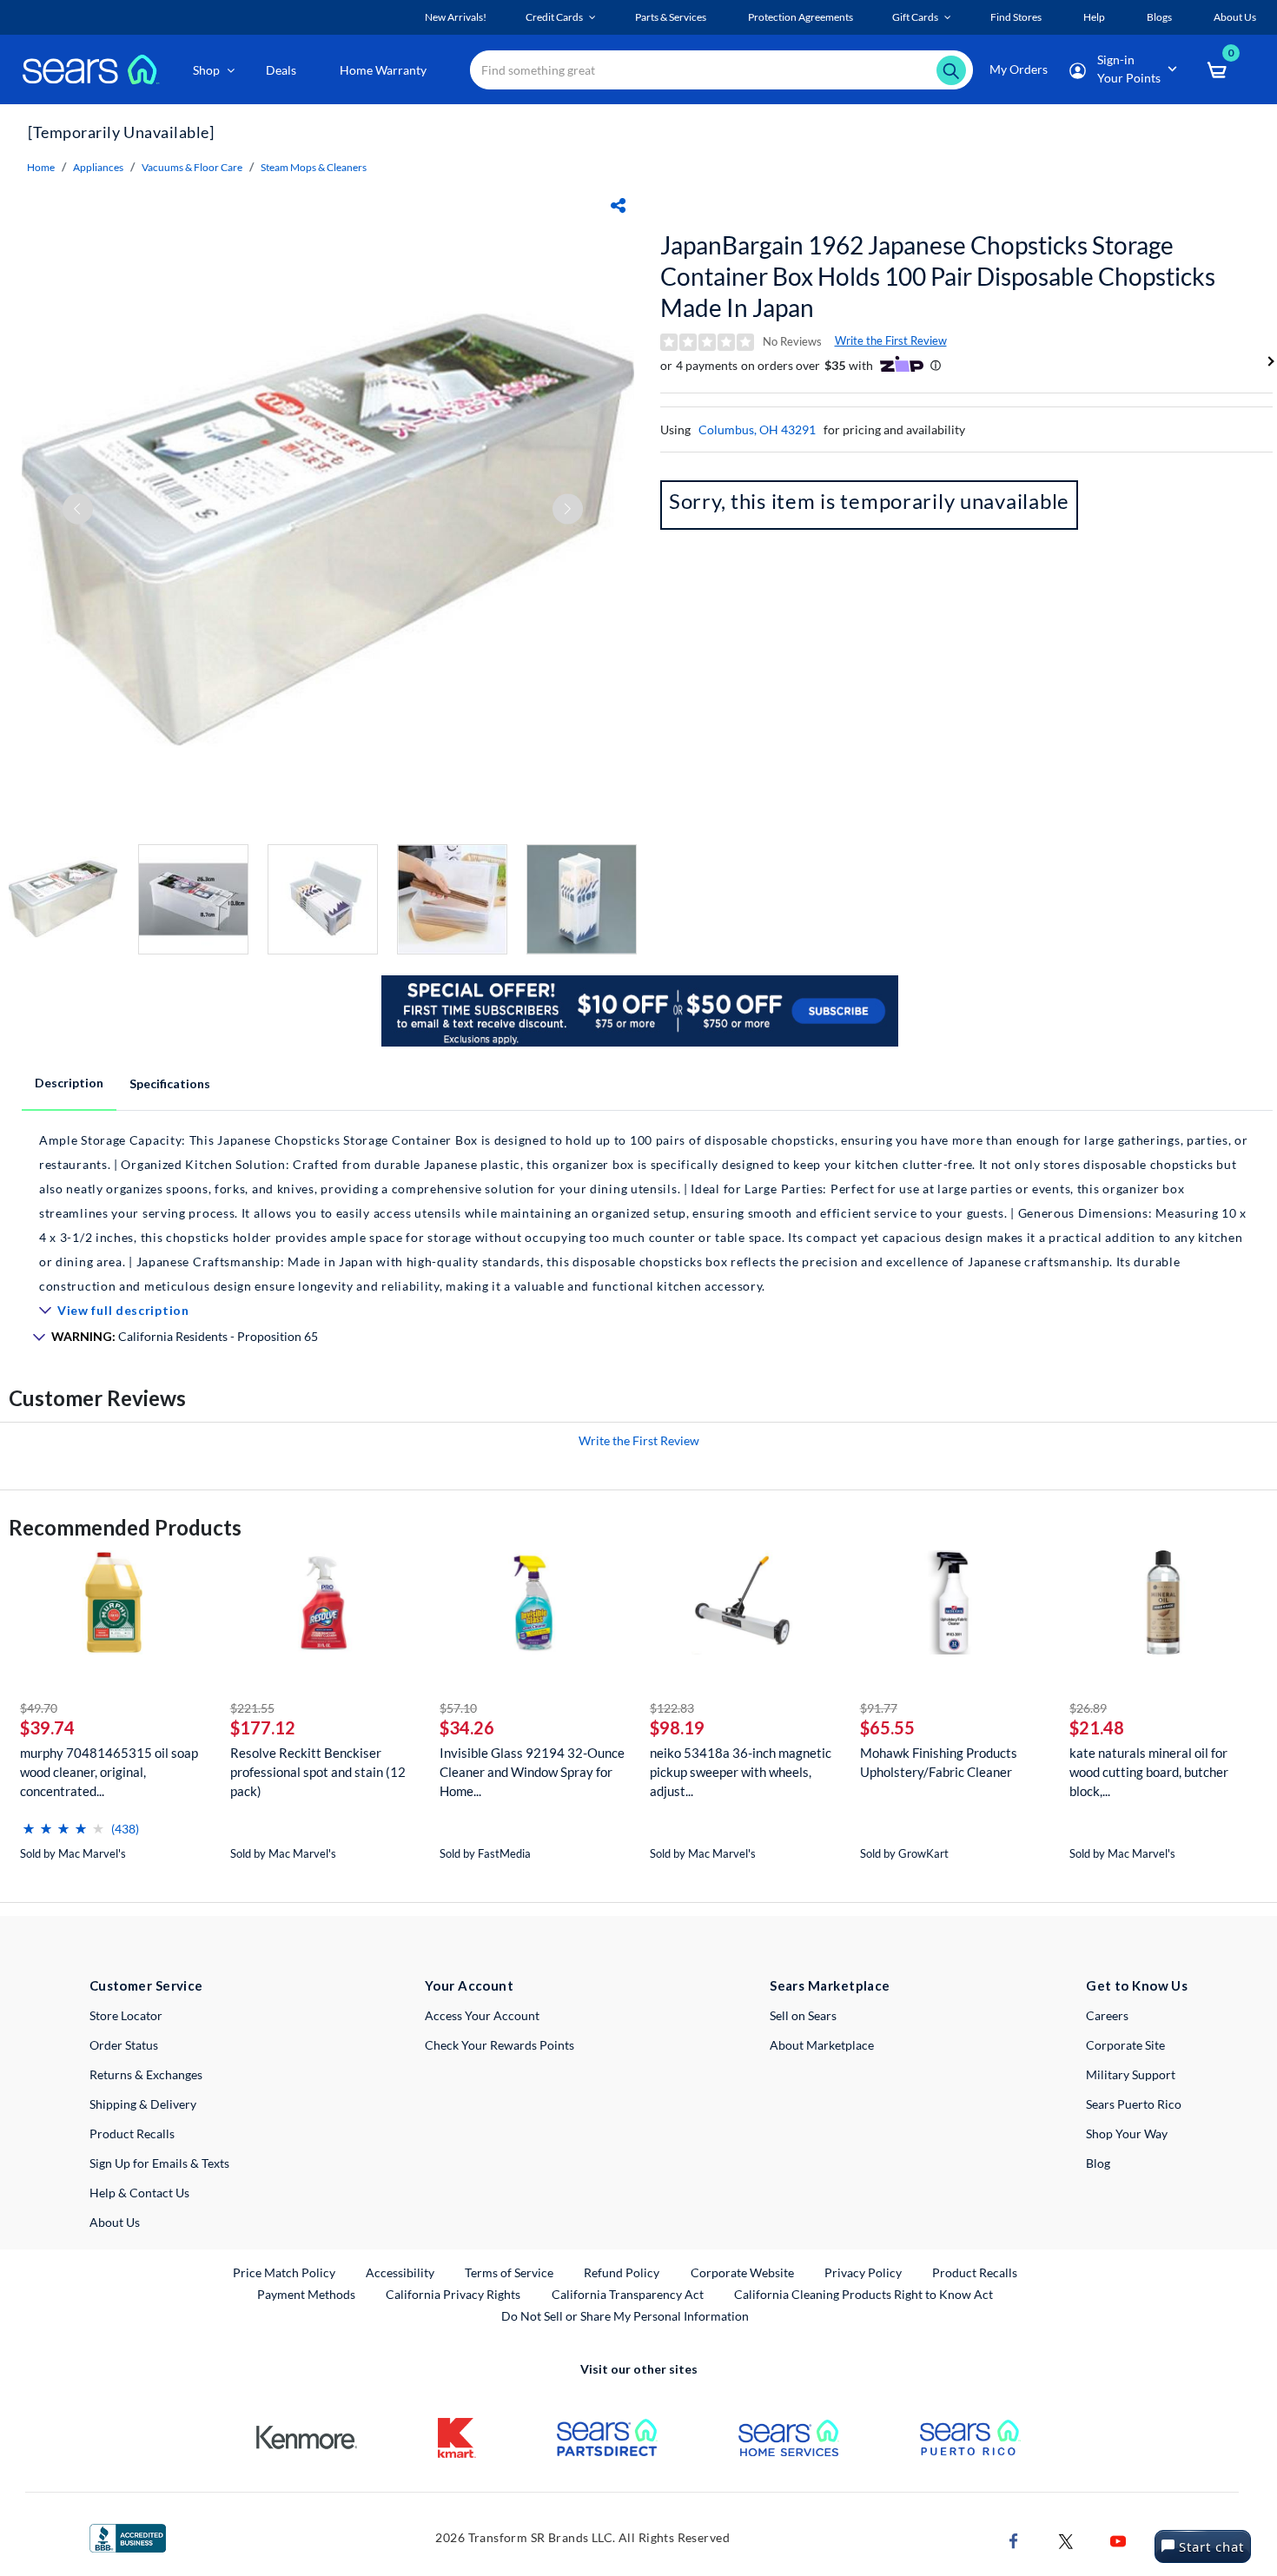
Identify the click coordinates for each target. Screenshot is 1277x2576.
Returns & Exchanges (146, 2074)
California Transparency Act (628, 2294)
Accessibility (400, 2272)
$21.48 (1097, 1727)
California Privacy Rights (453, 2294)
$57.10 (458, 1708)
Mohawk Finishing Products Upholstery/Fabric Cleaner (939, 1762)
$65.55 (887, 1727)
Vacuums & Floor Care (192, 167)
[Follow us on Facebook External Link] (1014, 2539)
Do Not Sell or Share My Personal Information (625, 2316)
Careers (1107, 2015)
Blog (1098, 2163)
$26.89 (1088, 1708)
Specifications (170, 1083)
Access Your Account (482, 2015)
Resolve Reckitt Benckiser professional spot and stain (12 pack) (318, 1772)
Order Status (124, 2045)
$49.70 (39, 1708)
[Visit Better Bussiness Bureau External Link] (128, 2536)
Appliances (98, 167)
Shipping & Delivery (143, 2104)
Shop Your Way (1127, 2133)
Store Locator (126, 2015)
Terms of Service (509, 2272)
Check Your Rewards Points (500, 2045)
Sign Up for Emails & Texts (159, 2163)
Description (69, 1083)
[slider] (63, 1822)
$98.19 (677, 1727)
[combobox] (721, 70)
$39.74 (47, 1727)
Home (41, 167)
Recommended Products (125, 1527)
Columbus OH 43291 (757, 429)
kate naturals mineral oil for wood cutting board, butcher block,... (1149, 1772)
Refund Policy (622, 2272)
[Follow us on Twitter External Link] (1066, 2539)
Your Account (469, 1985)
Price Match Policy (284, 2272)
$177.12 (263, 1727)
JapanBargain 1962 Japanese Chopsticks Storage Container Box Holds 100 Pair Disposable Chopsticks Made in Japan (938, 276)
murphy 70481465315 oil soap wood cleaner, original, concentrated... (109, 1772)
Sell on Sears (803, 2015)
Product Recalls (132, 2133)
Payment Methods (306, 2294)
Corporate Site (1125, 2045)
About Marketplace (822, 2045)
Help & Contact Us (139, 2193)
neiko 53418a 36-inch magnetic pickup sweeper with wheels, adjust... (741, 1772)
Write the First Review (891, 340)
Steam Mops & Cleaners (314, 167)
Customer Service (146, 1985)
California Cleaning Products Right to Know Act (863, 2294)
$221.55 (252, 1708)
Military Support (1131, 2074)
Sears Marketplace (830, 1985)
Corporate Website (743, 2272)
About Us (115, 2222)
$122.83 (672, 1708)
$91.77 (879, 1708)
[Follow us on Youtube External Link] (1118, 2539)
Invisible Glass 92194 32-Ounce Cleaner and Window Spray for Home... (532, 1772)
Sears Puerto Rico (1134, 2104)
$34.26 (467, 1727)
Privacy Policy (863, 2272)
